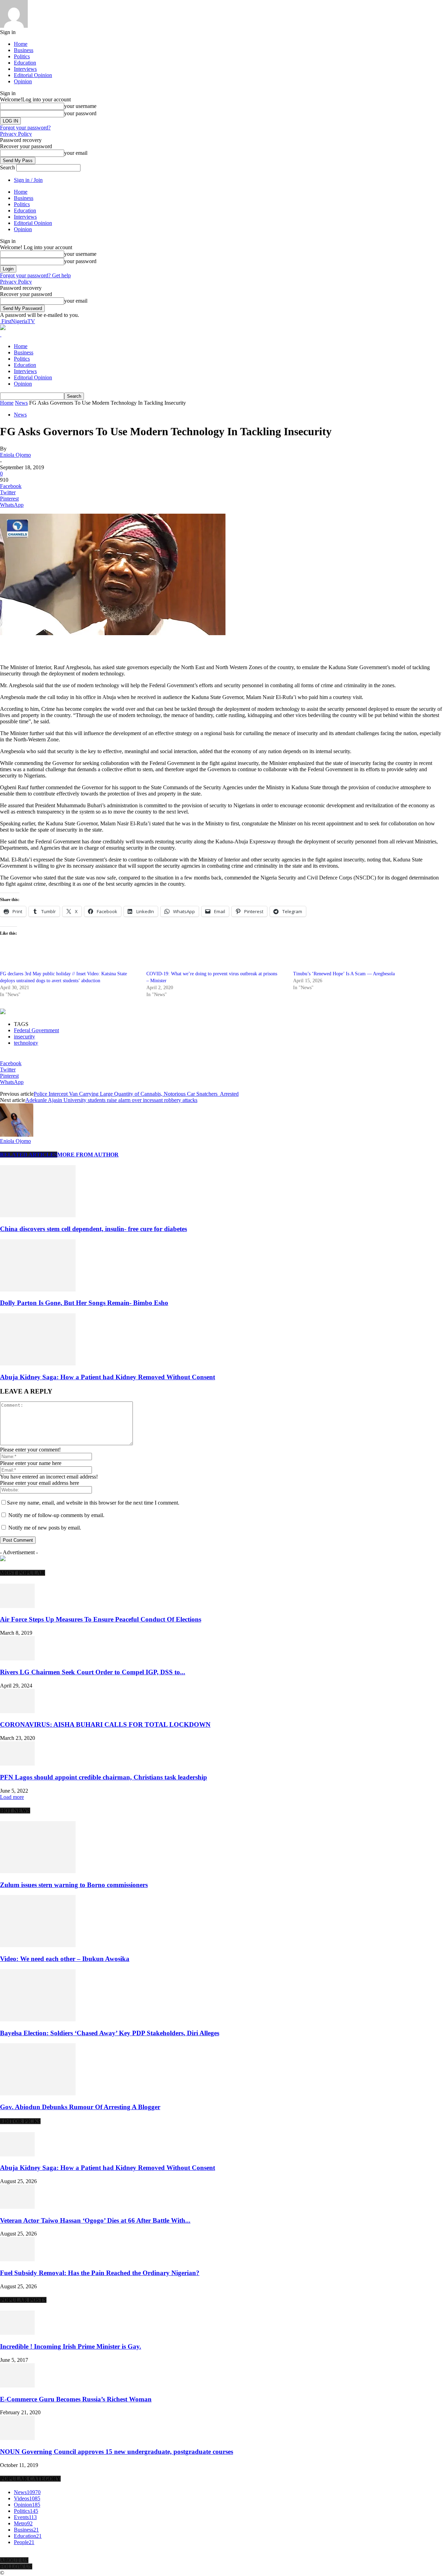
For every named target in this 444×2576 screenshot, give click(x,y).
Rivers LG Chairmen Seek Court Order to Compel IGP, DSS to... (93, 1672)
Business (24, 50)
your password (80, 113)
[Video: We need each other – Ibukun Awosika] (38, 1945)
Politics (22, 56)
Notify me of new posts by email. (45, 1528)
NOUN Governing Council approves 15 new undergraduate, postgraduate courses (117, 2452)
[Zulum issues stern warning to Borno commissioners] (38, 1871)
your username (80, 106)
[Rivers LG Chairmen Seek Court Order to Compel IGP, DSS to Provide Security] (17, 1659)
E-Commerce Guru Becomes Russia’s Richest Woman (76, 2399)
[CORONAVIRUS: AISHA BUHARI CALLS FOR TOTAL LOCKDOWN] (17, 1711)
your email (76, 153)
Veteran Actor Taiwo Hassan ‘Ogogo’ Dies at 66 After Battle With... (95, 2220)
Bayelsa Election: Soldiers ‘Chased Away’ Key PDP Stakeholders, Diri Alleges (110, 2033)
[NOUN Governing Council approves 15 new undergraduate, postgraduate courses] (17, 2438)
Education (25, 63)
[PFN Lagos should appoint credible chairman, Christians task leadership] (17, 1764)
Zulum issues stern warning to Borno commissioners (74, 1885)
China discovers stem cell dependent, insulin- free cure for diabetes (93, 1229)
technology (26, 1043)
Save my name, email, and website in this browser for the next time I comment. (93, 1503)
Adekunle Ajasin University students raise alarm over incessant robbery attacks (111, 1100)
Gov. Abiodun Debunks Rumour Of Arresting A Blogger (80, 2107)
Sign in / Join (28, 180)
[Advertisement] (81, 647)
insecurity (24, 1037)
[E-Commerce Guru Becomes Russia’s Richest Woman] (17, 2386)
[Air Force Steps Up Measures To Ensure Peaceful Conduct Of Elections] (17, 1606)
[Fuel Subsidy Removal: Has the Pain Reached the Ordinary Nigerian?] (17, 2259)
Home (21, 44)
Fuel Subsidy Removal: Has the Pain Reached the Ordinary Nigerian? (100, 2273)
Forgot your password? (25, 128)
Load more (12, 1797)
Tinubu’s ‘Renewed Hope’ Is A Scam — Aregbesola (344, 974)
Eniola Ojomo (15, 455)
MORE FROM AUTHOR (88, 1155)
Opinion (23, 81)
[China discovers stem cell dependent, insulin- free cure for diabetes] (38, 1215)
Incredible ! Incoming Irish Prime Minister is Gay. (71, 2346)
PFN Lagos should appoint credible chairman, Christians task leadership (104, 1777)
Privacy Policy (16, 134)
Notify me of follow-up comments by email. (56, 1515)
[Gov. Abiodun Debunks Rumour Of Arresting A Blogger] (38, 2093)
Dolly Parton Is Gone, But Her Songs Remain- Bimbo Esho (84, 1303)
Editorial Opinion (33, 75)
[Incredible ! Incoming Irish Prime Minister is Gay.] (17, 2333)
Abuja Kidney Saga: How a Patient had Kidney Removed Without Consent (108, 1377)
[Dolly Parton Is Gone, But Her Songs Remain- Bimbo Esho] (38, 1290)
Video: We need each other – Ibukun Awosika (65, 1959)
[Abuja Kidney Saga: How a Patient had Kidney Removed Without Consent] (38, 1363)
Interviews (25, 69)
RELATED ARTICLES (29, 1155)
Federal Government (36, 1030)
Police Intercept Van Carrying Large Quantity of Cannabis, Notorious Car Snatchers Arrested (136, 1094)
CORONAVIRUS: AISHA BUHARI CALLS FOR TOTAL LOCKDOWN (105, 1724)
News (21, 403)
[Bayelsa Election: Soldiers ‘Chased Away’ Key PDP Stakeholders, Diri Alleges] (38, 2019)
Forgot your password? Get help (35, 275)
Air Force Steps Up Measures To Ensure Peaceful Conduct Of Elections (101, 1619)
